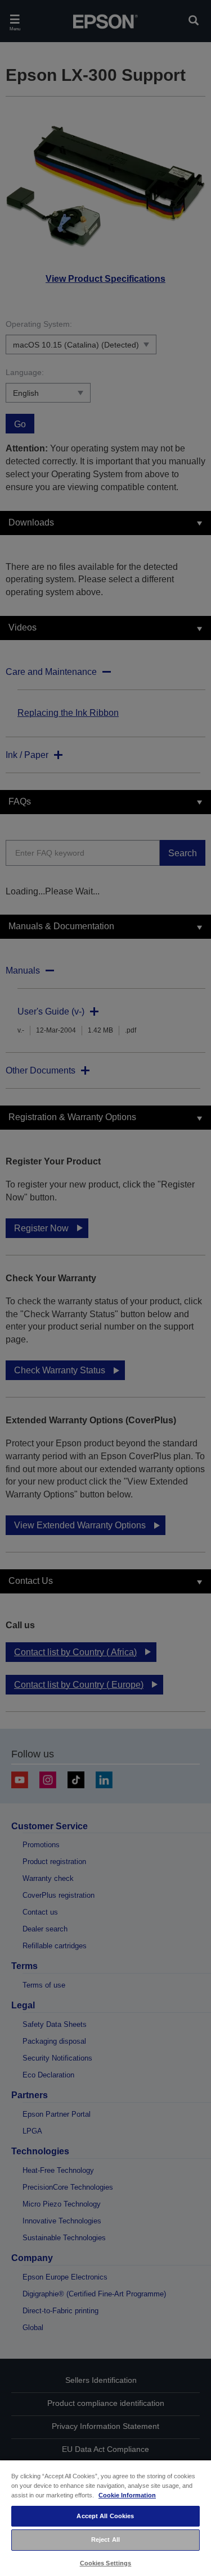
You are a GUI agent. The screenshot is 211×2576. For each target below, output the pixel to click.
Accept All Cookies (105, 2516)
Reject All (105, 2540)
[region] (105, 2518)
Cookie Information (127, 2495)
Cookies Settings (106, 2563)
